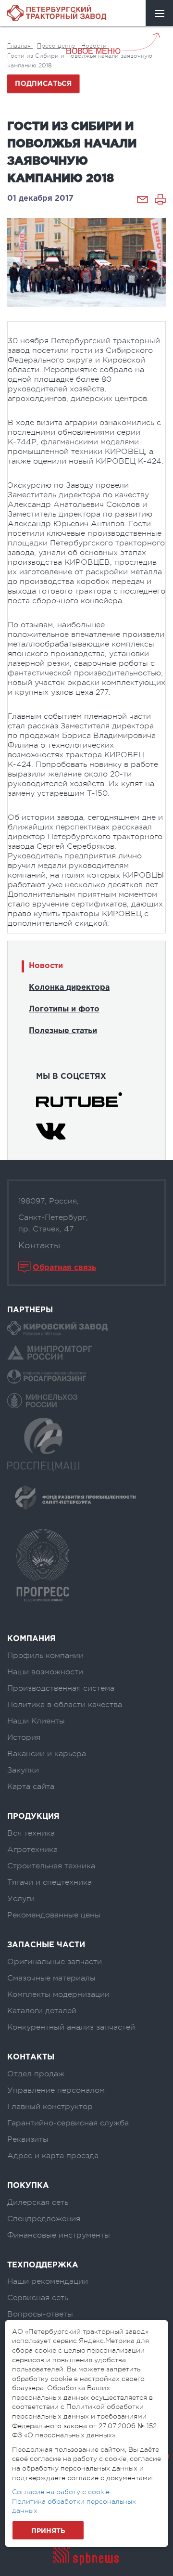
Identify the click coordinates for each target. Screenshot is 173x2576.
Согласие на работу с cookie (61, 2492)
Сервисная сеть (38, 2298)
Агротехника (32, 1850)
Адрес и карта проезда (53, 2156)
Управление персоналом (56, 2090)
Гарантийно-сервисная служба (68, 2123)
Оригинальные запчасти (55, 1962)
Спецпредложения (44, 2219)
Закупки (23, 1770)
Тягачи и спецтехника (49, 1882)
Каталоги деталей (42, 2011)
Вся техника (31, 1833)
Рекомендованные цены (54, 1915)
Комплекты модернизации (58, 1994)
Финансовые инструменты (59, 2235)
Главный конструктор (50, 2107)
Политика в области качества (65, 1705)
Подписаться (43, 84)
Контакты (39, 1245)
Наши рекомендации (48, 2281)
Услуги (21, 1899)
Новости (46, 966)
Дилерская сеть (38, 2202)
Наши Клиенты (36, 1721)
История (24, 1737)
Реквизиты (28, 2139)
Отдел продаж (36, 2074)
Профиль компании (45, 1656)
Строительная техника (51, 1866)
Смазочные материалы (51, 1978)
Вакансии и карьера (47, 1754)
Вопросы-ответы (40, 2314)
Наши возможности (45, 1672)
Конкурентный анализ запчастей (71, 2027)
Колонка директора (69, 988)
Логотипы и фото (64, 1009)
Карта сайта (31, 1786)
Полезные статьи (63, 1031)
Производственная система (61, 1688)
